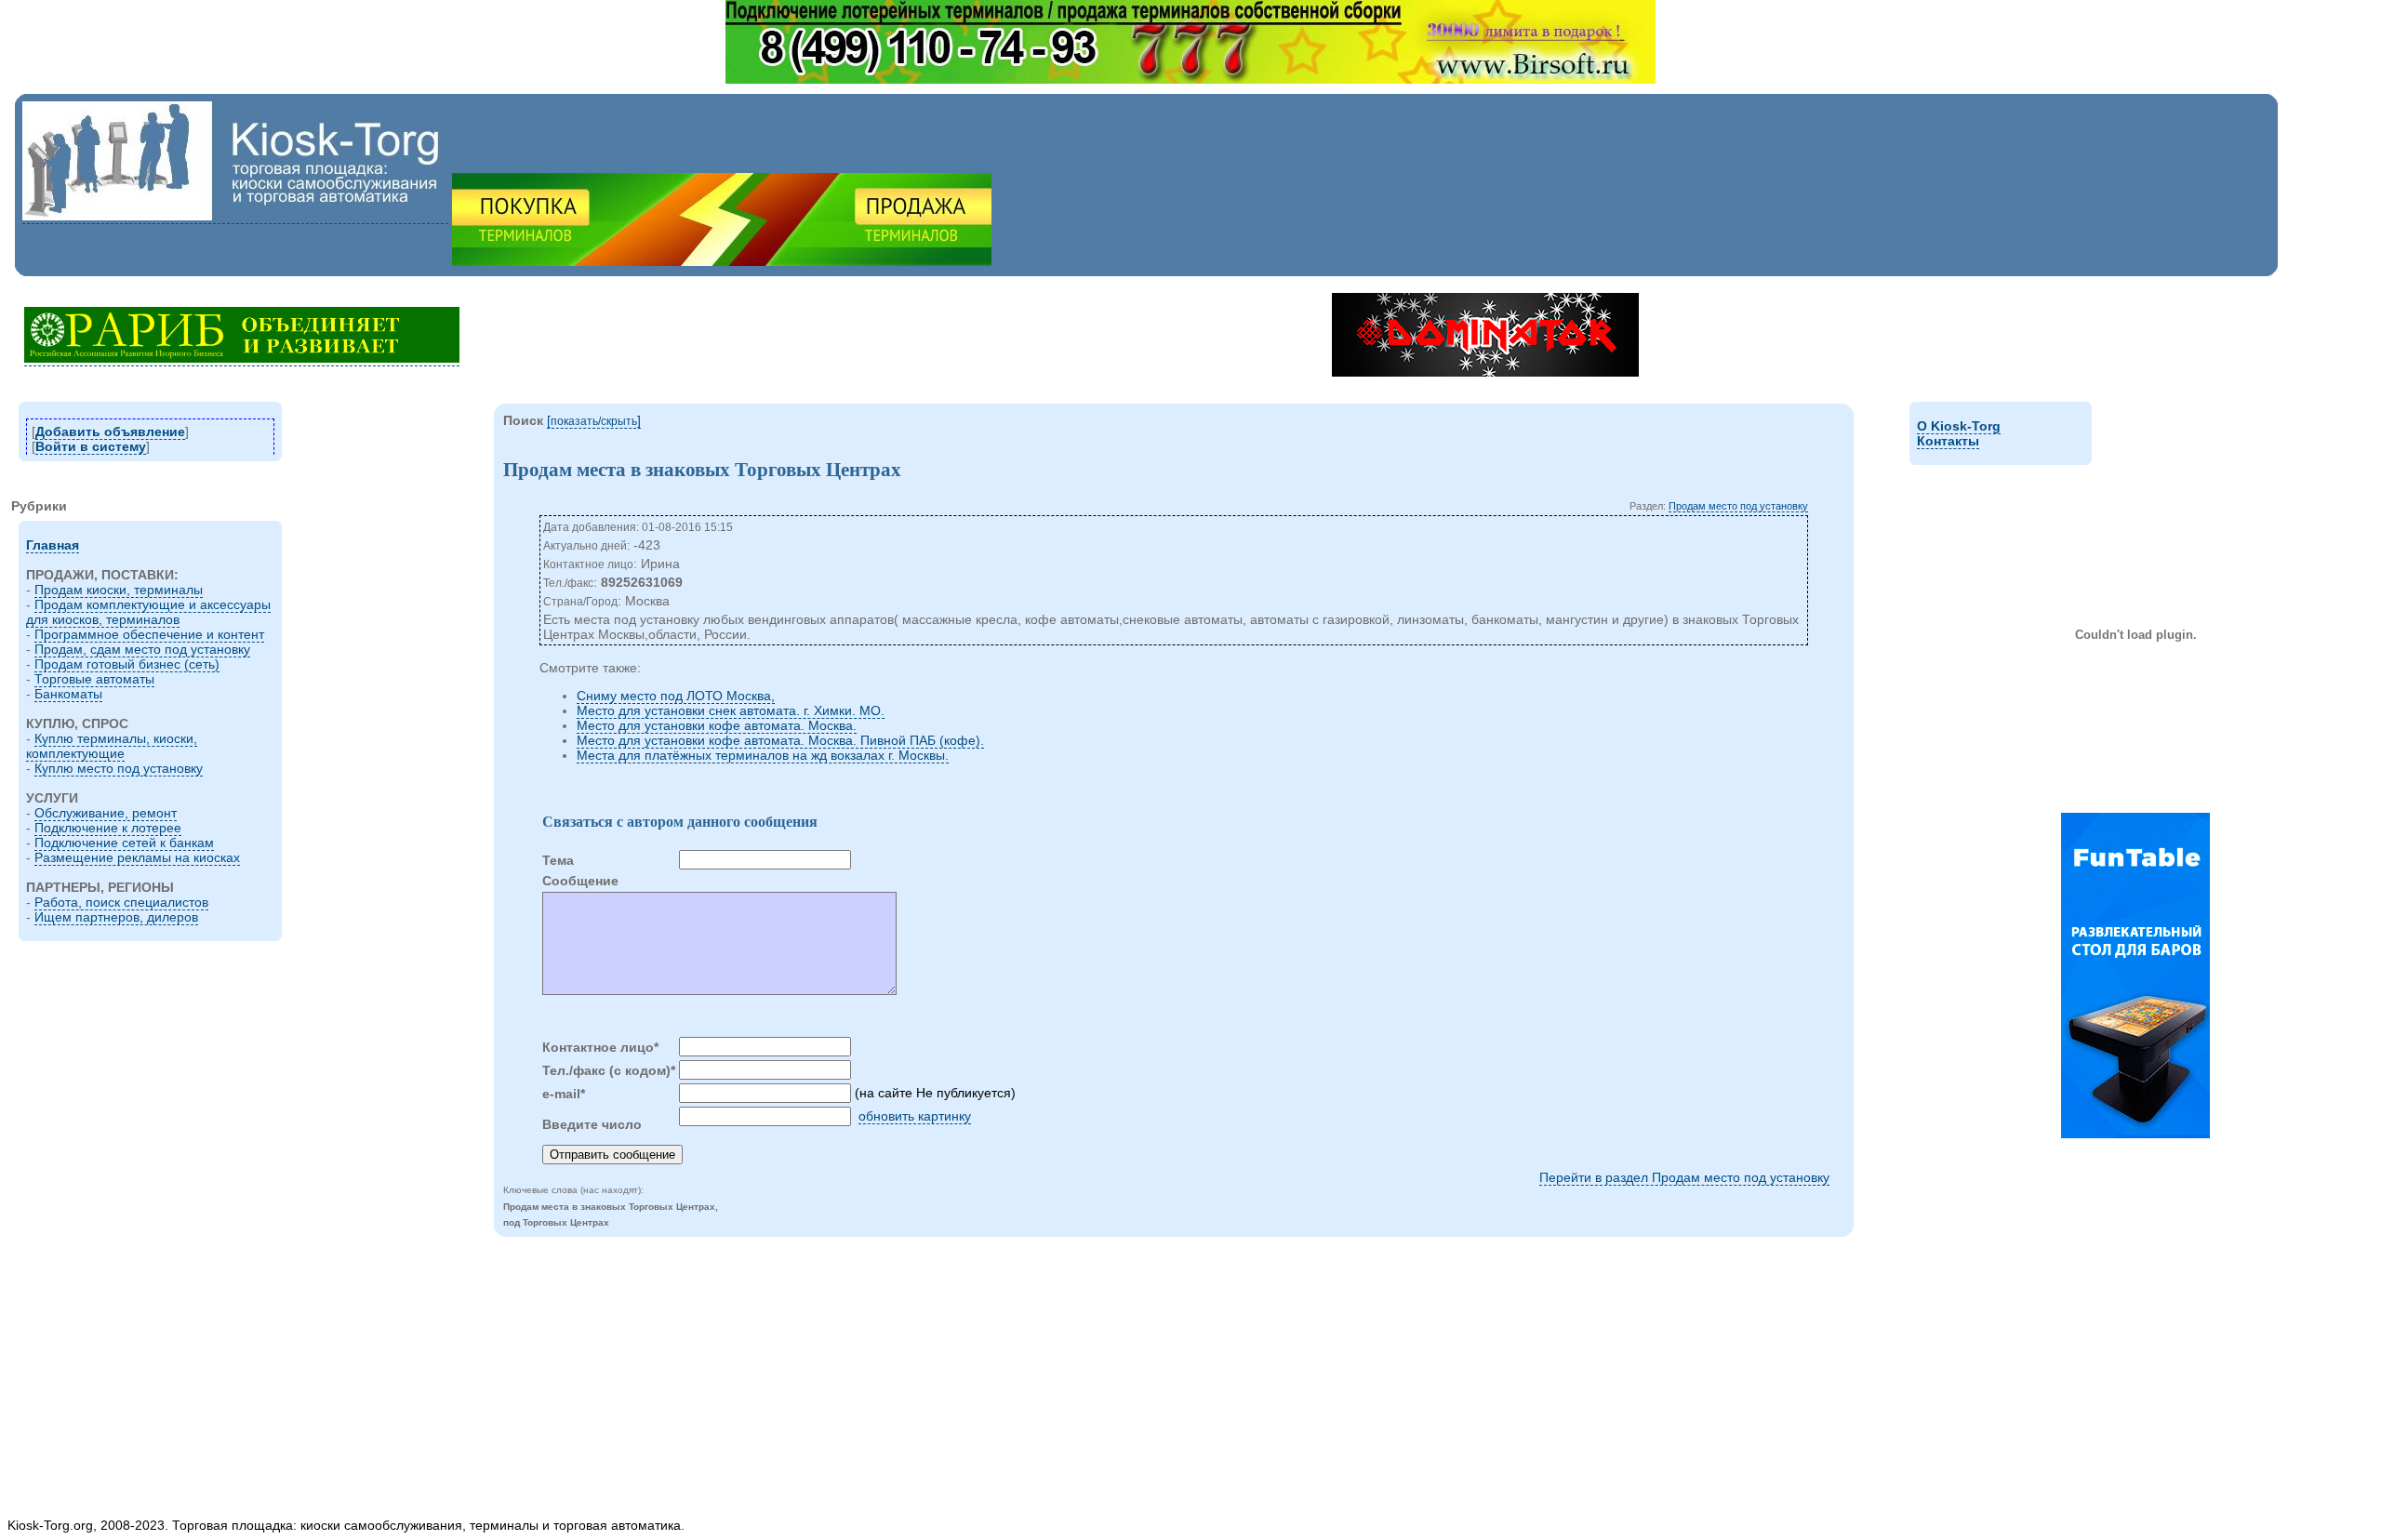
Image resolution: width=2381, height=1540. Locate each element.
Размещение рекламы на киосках (137, 857)
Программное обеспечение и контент (149, 634)
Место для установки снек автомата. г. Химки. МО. (731, 710)
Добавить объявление (110, 431)
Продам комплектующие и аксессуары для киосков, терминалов (148, 612)
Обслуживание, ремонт (106, 813)
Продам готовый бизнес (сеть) (127, 664)
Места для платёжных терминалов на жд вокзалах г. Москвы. (763, 755)
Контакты (1948, 441)
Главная (53, 545)
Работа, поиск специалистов (121, 902)
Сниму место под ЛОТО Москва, (676, 696)
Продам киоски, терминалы (119, 590)
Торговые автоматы (94, 679)
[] (594, 420)
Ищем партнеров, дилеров (116, 917)
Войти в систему (91, 446)
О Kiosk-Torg (1959, 426)
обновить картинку (915, 1116)
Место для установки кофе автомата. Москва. (717, 725)
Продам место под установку (1738, 506)
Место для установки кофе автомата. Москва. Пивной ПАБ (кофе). (780, 740)
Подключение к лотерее (108, 828)
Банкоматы (68, 694)
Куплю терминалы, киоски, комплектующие (112, 746)
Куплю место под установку (119, 768)
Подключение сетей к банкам (124, 843)
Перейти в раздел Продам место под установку (1684, 1177)
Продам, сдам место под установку (142, 649)
